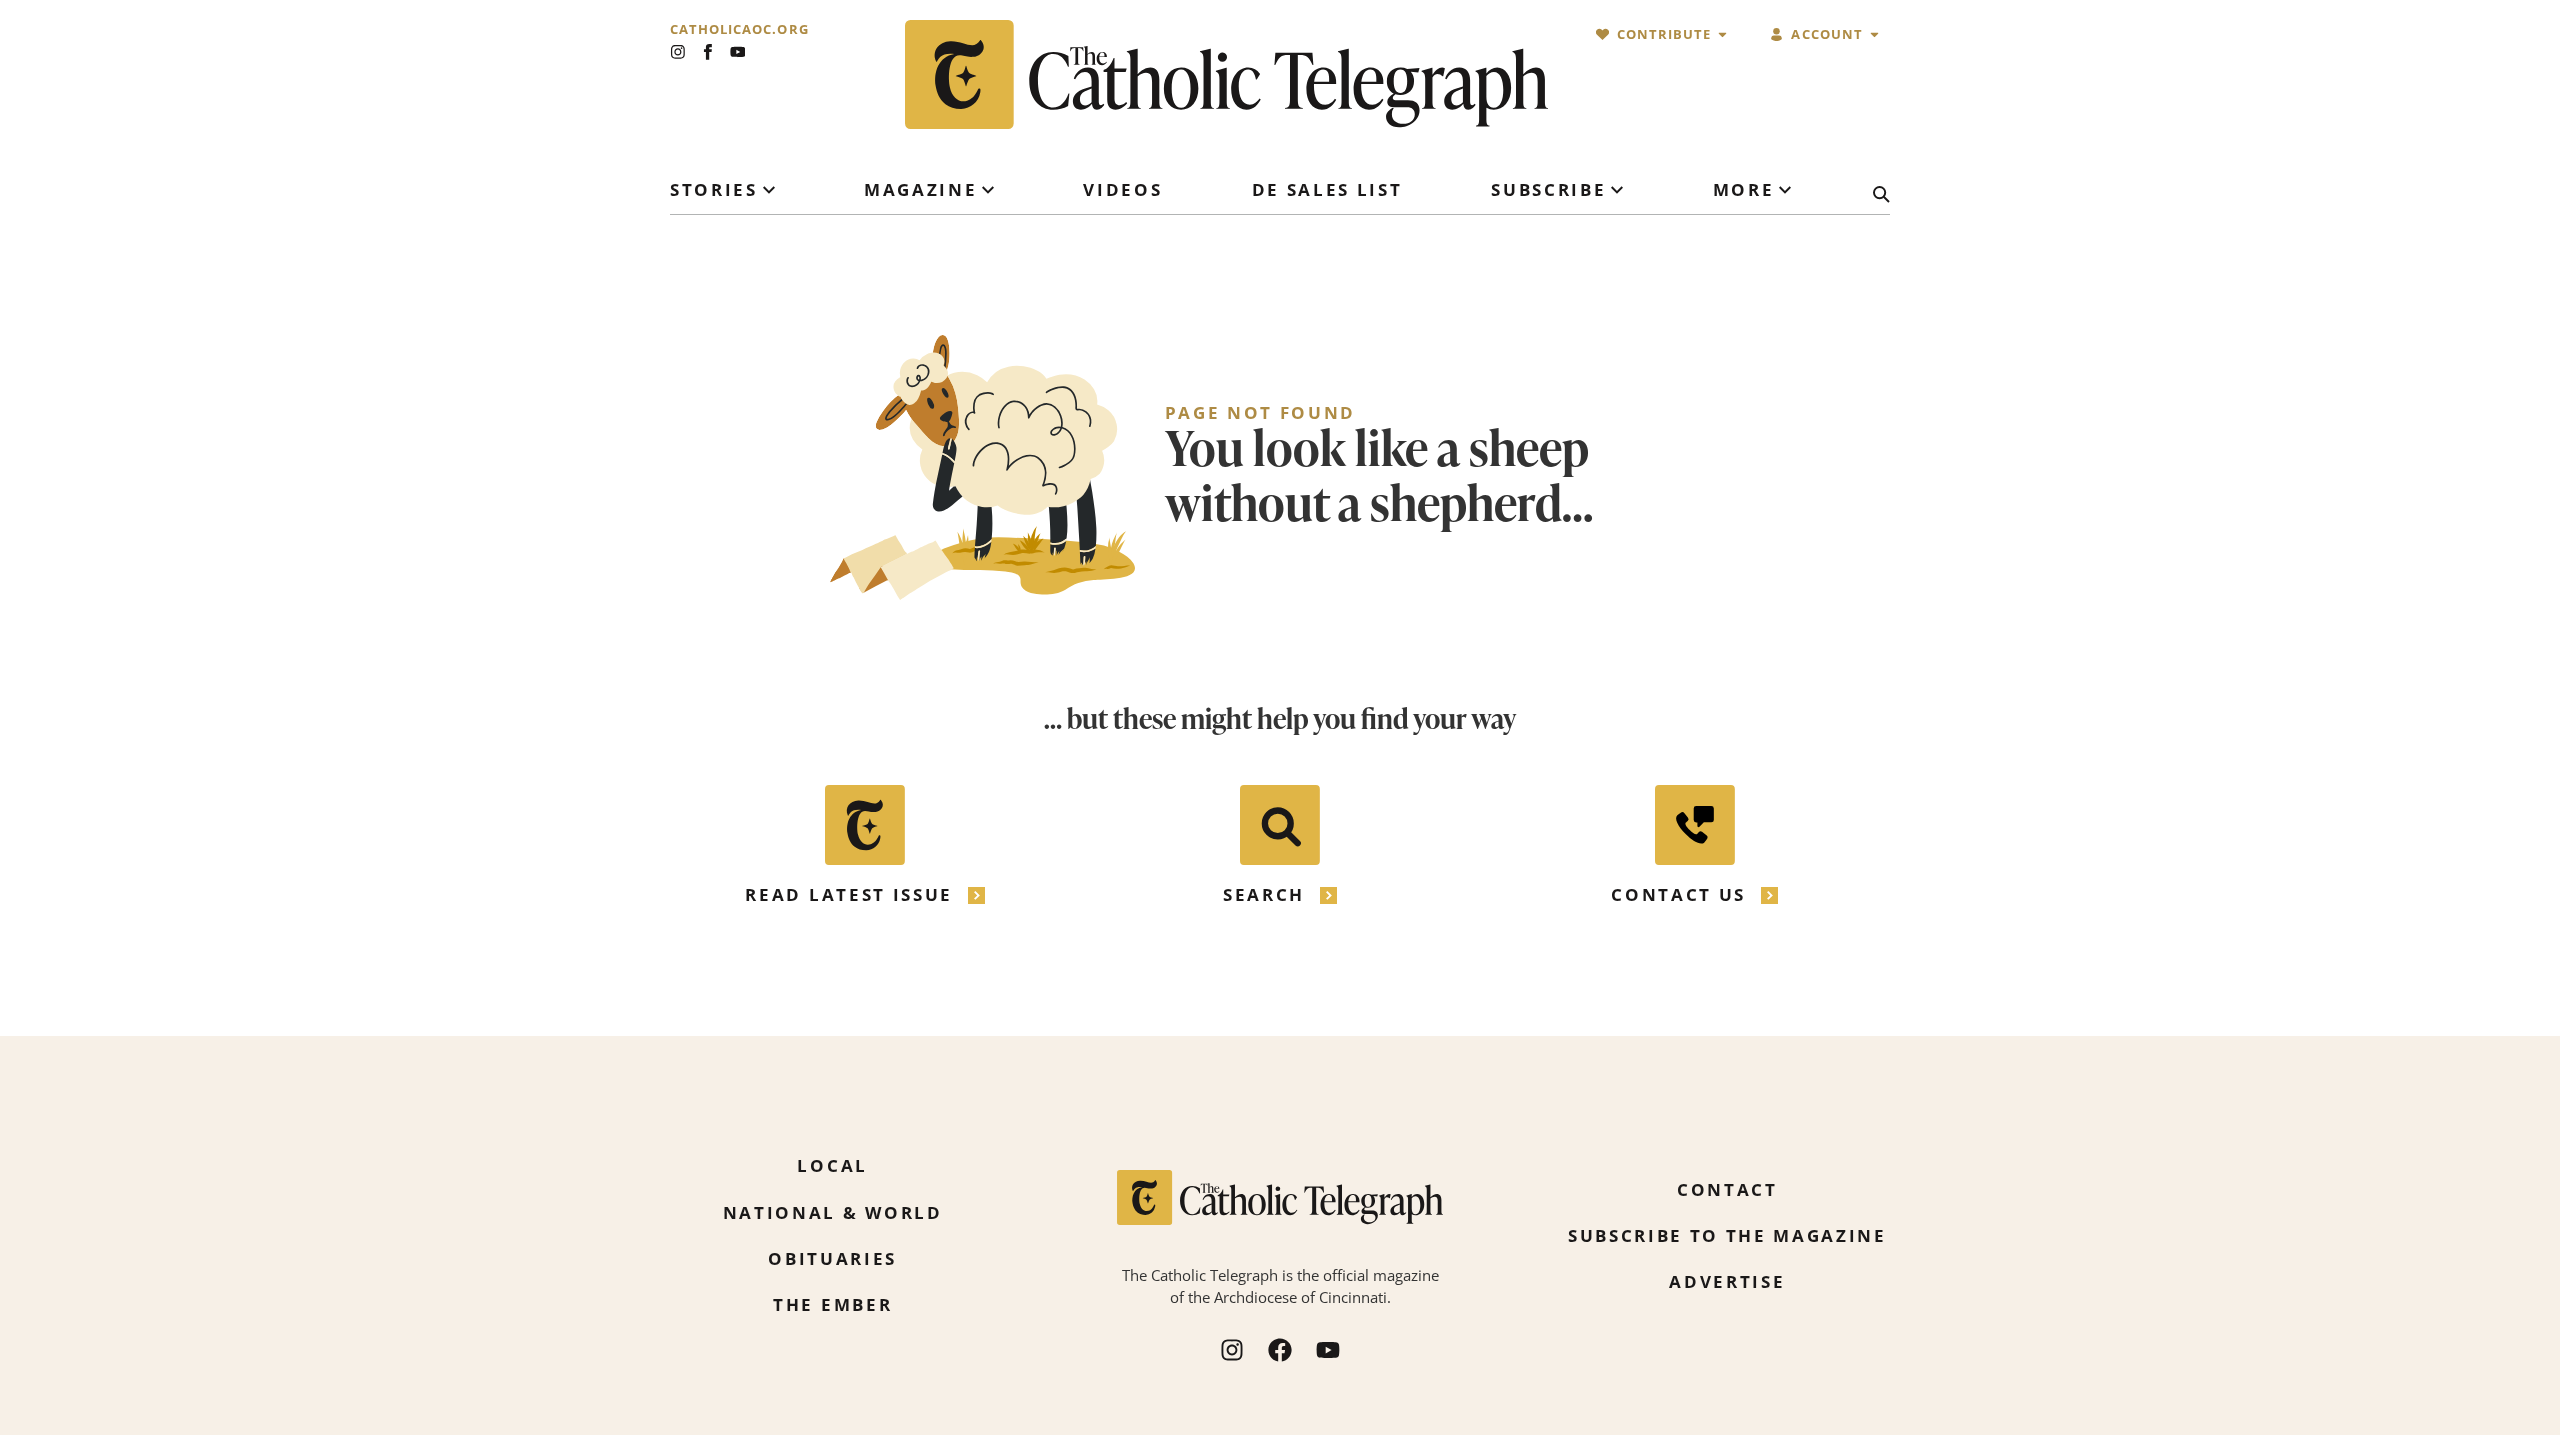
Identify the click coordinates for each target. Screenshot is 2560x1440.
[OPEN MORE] (1785, 190)
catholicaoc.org (739, 29)
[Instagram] (678, 52)
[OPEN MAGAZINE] (988, 190)
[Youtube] (738, 52)
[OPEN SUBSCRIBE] (1617, 190)
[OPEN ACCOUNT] (1874, 34)
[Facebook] (1280, 1350)
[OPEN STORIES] (769, 190)
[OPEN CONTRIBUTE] (1722, 34)
